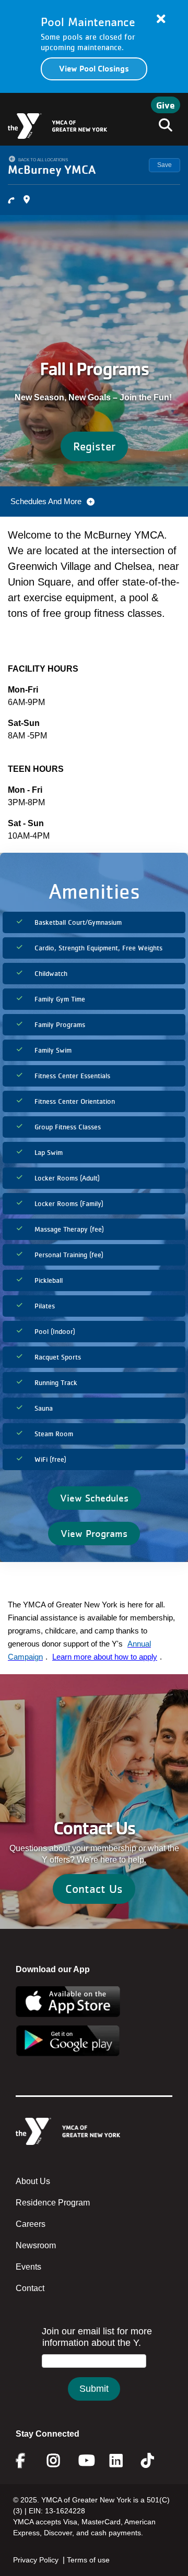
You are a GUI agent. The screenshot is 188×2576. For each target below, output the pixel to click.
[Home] (57, 126)
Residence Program (53, 2203)
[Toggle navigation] (162, 126)
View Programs (94, 1533)
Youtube (86, 2461)
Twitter (155, 2461)
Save (164, 165)
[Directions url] (27, 200)
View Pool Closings (94, 69)
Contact (30, 2288)
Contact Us (94, 1889)
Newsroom (36, 2245)
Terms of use (88, 2560)
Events (28, 2267)
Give (166, 105)
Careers (31, 2224)
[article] (94, 46)
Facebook (28, 2461)
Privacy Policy (36, 2560)
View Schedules (94, 1498)
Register (94, 446)
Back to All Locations (43, 160)
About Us (33, 2181)
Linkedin (124, 2461)
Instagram (61, 2461)
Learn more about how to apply (105, 1657)
